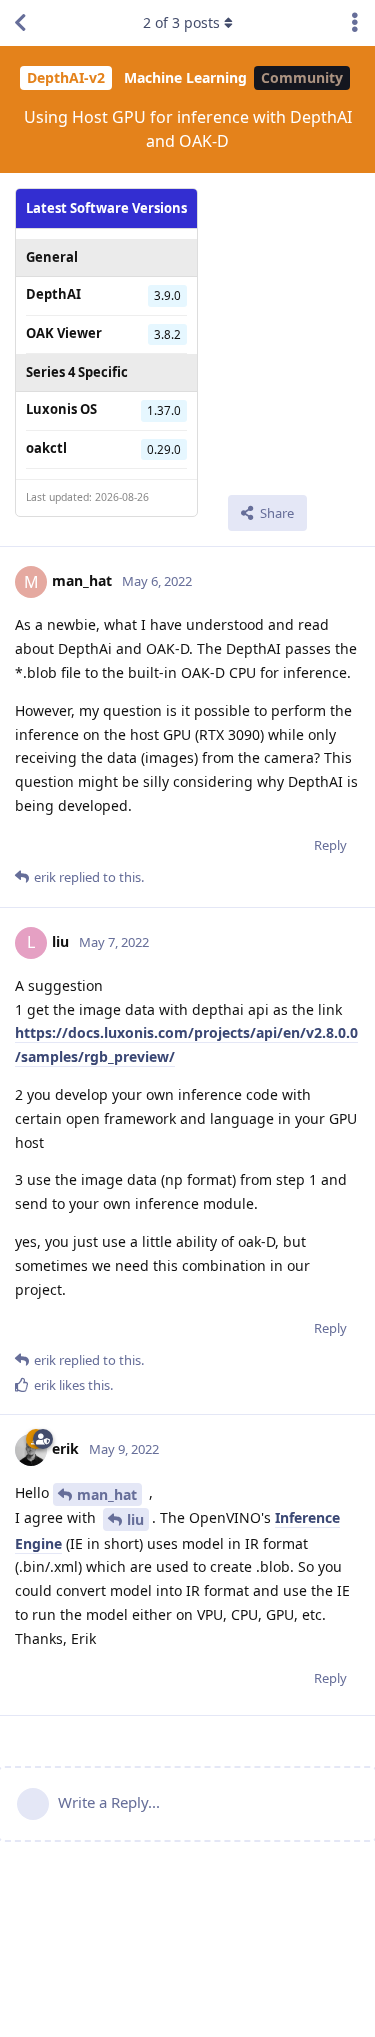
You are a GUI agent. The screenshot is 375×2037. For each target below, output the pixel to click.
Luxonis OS (61, 409)
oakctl (46, 448)
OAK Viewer (64, 333)
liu (135, 1519)
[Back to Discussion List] (20, 23)
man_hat (107, 1494)
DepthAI (53, 294)
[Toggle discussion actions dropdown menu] (355, 23)
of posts (181, 22)
